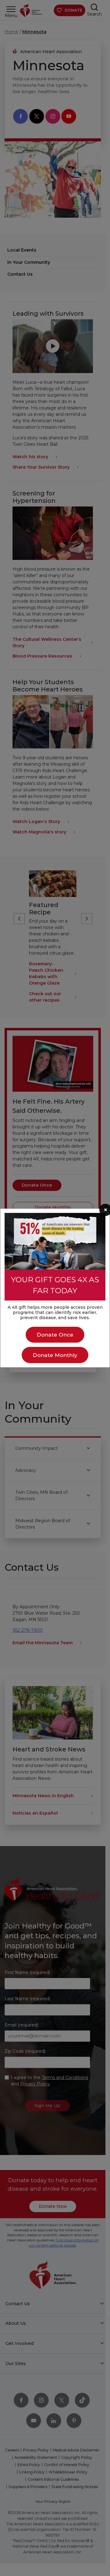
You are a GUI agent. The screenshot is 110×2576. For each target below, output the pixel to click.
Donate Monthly (55, 1355)
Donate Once (55, 1335)
